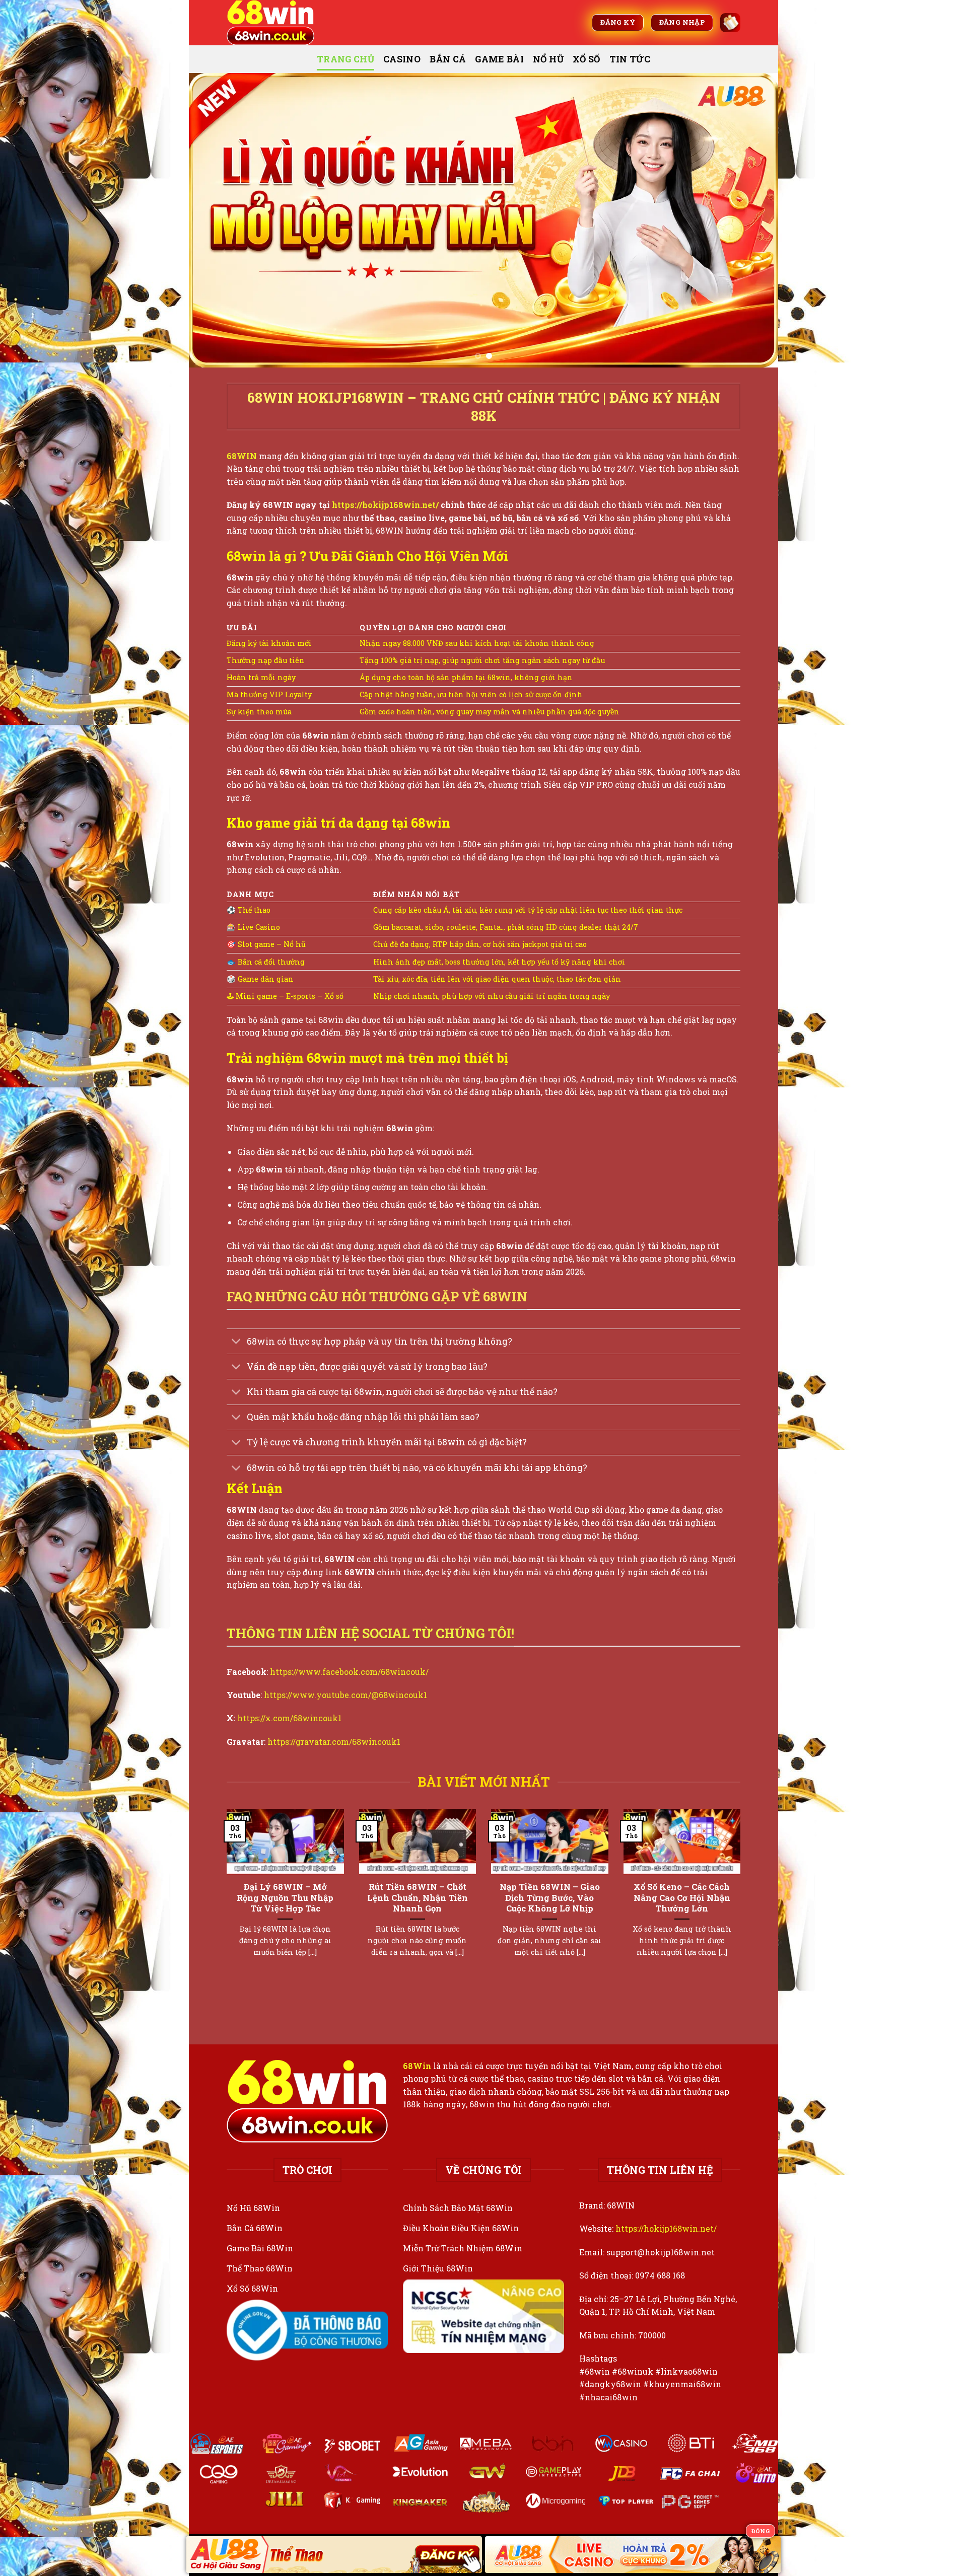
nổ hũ (548, 59)
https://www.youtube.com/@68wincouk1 (346, 1695)
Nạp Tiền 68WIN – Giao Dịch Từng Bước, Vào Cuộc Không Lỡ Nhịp (550, 1897)
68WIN (243, 456)
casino (402, 59)
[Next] (753, 220)
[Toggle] (236, 1342)
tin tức (630, 59)
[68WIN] (277, 23)
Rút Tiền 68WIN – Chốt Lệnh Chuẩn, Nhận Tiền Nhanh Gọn (418, 1897)
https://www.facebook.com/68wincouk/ (349, 1672)
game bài (499, 59)
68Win (417, 2066)
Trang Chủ (346, 59)
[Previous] (214, 220)
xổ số (586, 59)
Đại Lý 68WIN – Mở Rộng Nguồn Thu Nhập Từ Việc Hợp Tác (285, 1897)
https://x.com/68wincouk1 (289, 1718)
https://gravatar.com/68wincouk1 (334, 1742)
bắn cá (448, 59)
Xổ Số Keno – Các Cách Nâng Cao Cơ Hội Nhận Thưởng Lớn (682, 1897)
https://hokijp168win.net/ (666, 2228)
